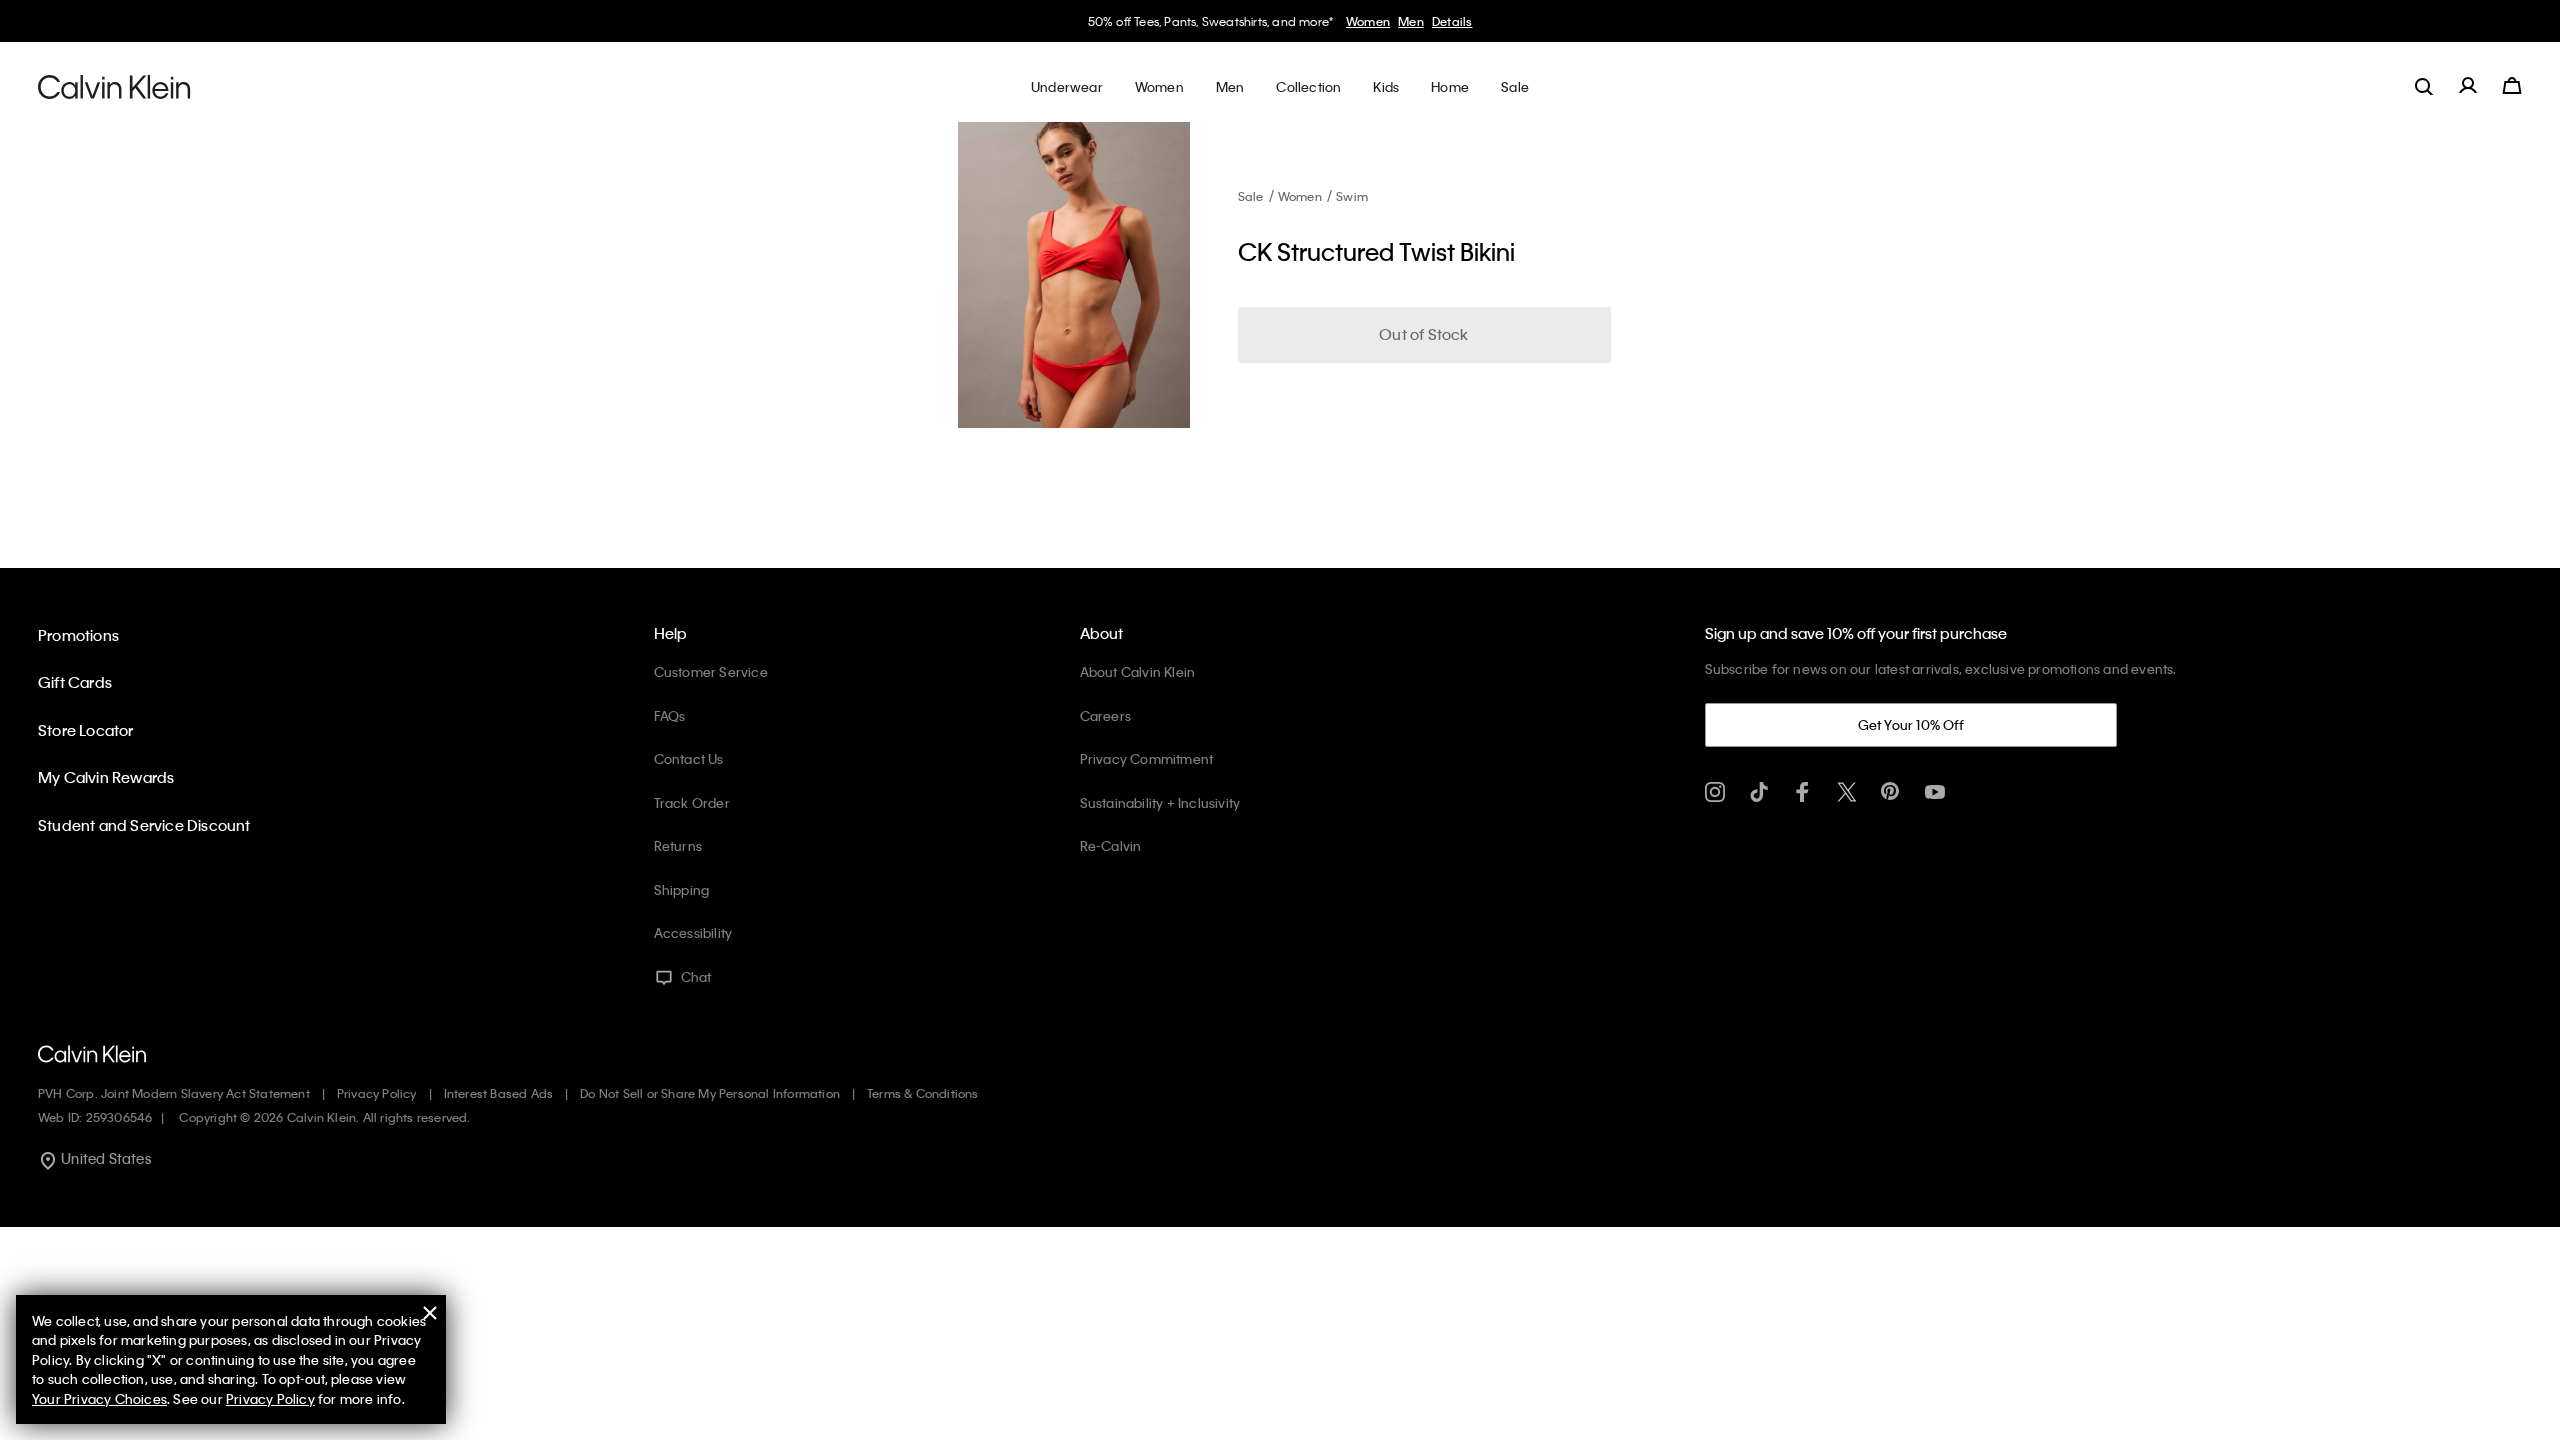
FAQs (670, 715)
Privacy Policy (377, 1093)
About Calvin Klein (1138, 671)
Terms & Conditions (923, 1093)
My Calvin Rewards (106, 777)
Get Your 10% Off (1911, 724)
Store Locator (86, 730)
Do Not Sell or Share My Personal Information (710, 1093)
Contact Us (689, 758)
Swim (1352, 196)
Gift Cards (75, 682)
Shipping (682, 889)
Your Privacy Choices (99, 1398)
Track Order (692, 802)
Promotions (78, 635)
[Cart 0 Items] (2512, 86)
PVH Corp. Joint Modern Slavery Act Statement (174, 1093)
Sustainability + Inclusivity (1160, 802)
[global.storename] (114, 86)
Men (1411, 21)
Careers (1105, 715)
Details (1452, 21)
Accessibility (693, 932)
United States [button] (104, 1158)
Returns (678, 845)
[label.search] (2424, 86)
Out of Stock (1423, 334)
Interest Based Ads (499, 1093)
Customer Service (711, 671)
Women (1368, 21)
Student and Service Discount (144, 825)
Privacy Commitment (1147, 758)
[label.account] (2468, 86)
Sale (1251, 196)
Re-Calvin (1111, 845)
